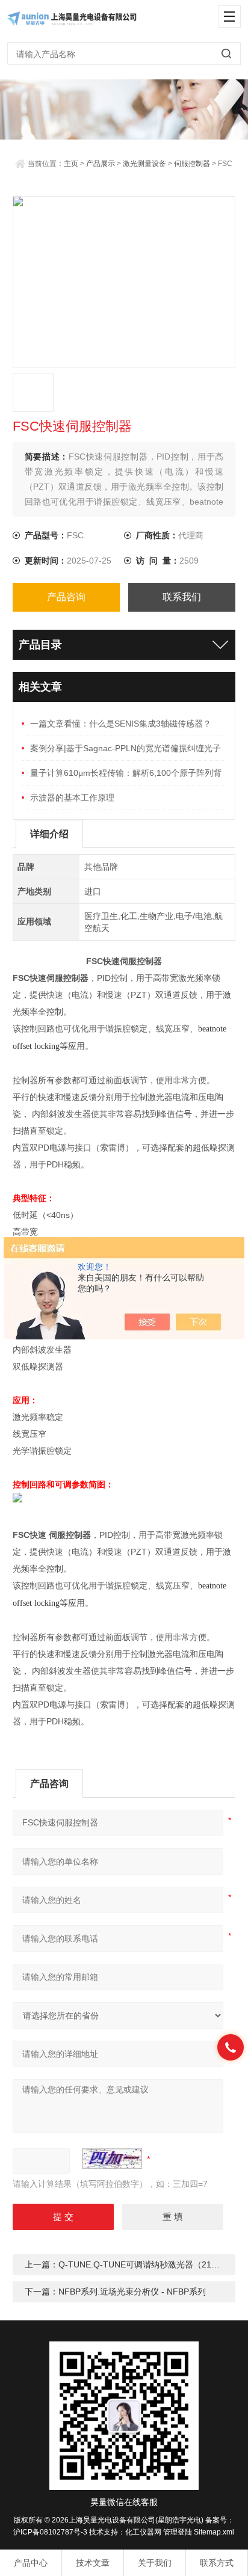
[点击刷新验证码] (112, 2159)
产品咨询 (66, 597)
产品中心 (31, 2563)
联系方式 (217, 2563)
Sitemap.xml (214, 2532)
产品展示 (101, 164)
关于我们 (155, 2563)
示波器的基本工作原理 (72, 798)
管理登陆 (178, 2532)
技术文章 (93, 2563)
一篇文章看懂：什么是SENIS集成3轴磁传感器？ (121, 724)
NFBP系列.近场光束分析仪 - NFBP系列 (132, 2292)
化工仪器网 (143, 2532)
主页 (71, 164)
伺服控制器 (192, 164)
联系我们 (182, 597)
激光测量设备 (144, 164)
